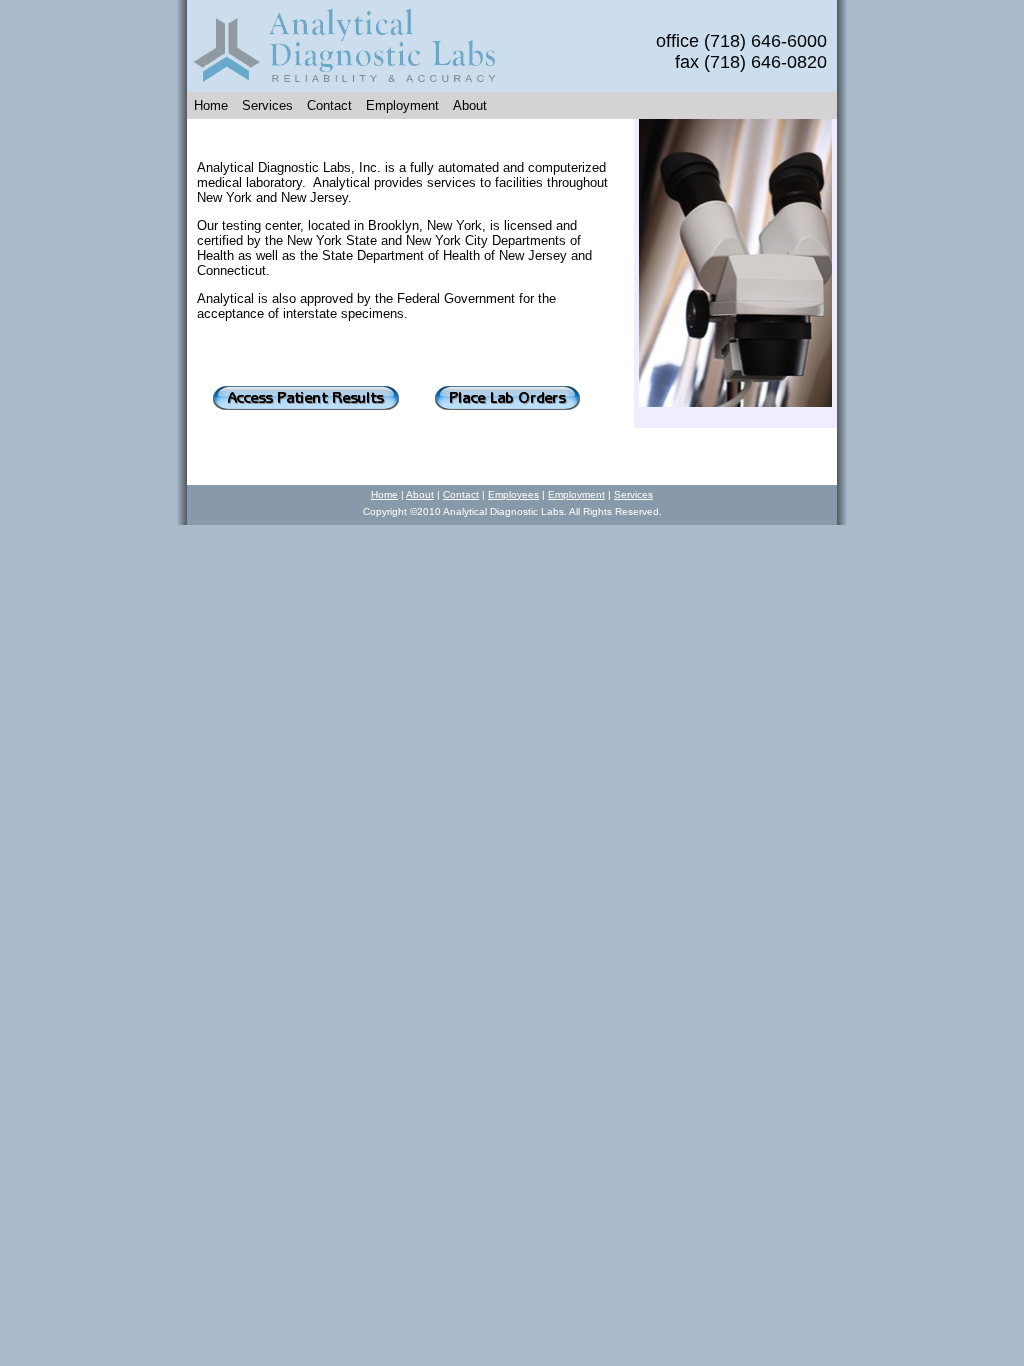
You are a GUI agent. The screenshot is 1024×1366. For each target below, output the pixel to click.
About (470, 105)
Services (267, 105)
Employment (402, 105)
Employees (513, 494)
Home (211, 105)
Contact (329, 105)
